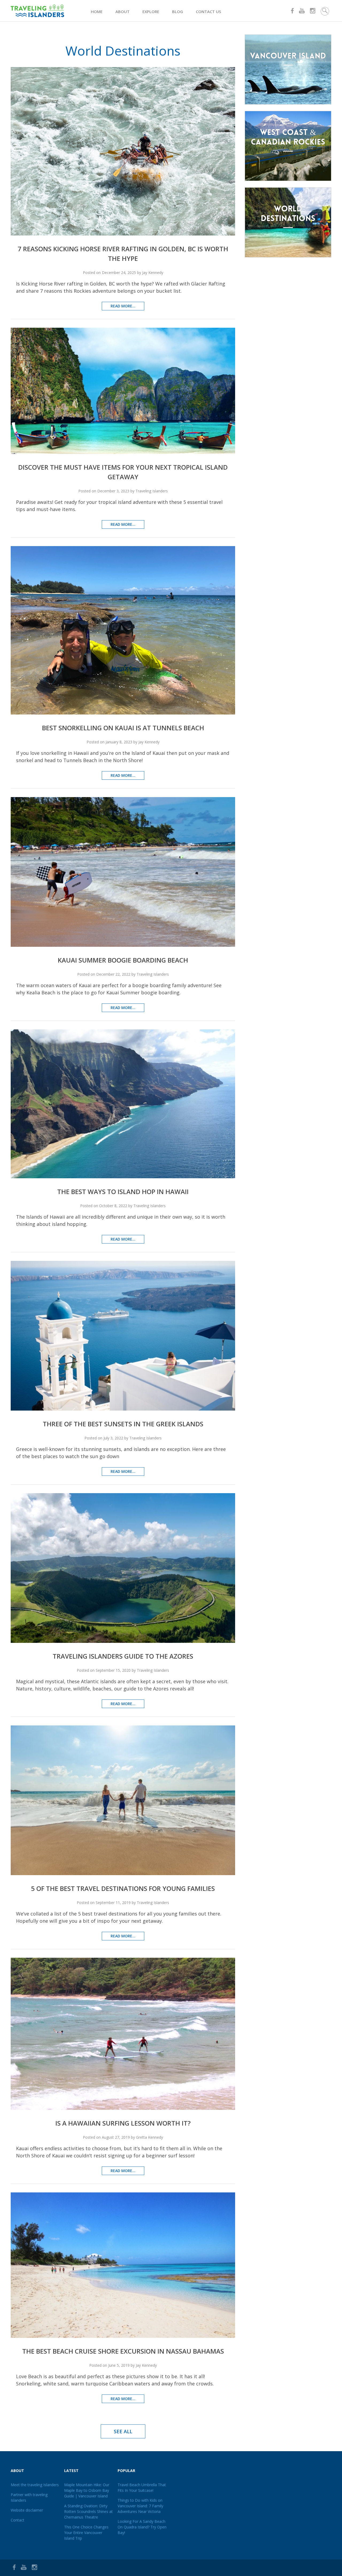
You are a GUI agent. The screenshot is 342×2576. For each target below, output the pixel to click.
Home (97, 11)
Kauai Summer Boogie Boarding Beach (123, 960)
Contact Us (208, 11)
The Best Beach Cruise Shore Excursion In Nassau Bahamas (123, 2351)
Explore (151, 11)
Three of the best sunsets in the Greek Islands (123, 1424)
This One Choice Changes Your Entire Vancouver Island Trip (86, 2533)
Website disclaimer (27, 2510)
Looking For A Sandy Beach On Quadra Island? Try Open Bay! (142, 2527)
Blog (178, 11)
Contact (18, 2520)
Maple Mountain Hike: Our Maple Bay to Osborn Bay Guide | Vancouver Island (87, 2490)
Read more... (123, 306)
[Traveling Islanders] (51, 11)
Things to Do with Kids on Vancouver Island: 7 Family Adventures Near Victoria (140, 2506)
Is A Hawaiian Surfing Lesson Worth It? (123, 2123)
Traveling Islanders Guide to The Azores (123, 1656)
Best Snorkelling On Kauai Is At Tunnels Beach (123, 728)
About (123, 11)
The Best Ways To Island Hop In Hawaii (123, 1192)
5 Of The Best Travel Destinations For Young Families (123, 1888)
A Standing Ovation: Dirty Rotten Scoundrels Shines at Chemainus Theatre (88, 2511)
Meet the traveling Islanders (35, 2485)
